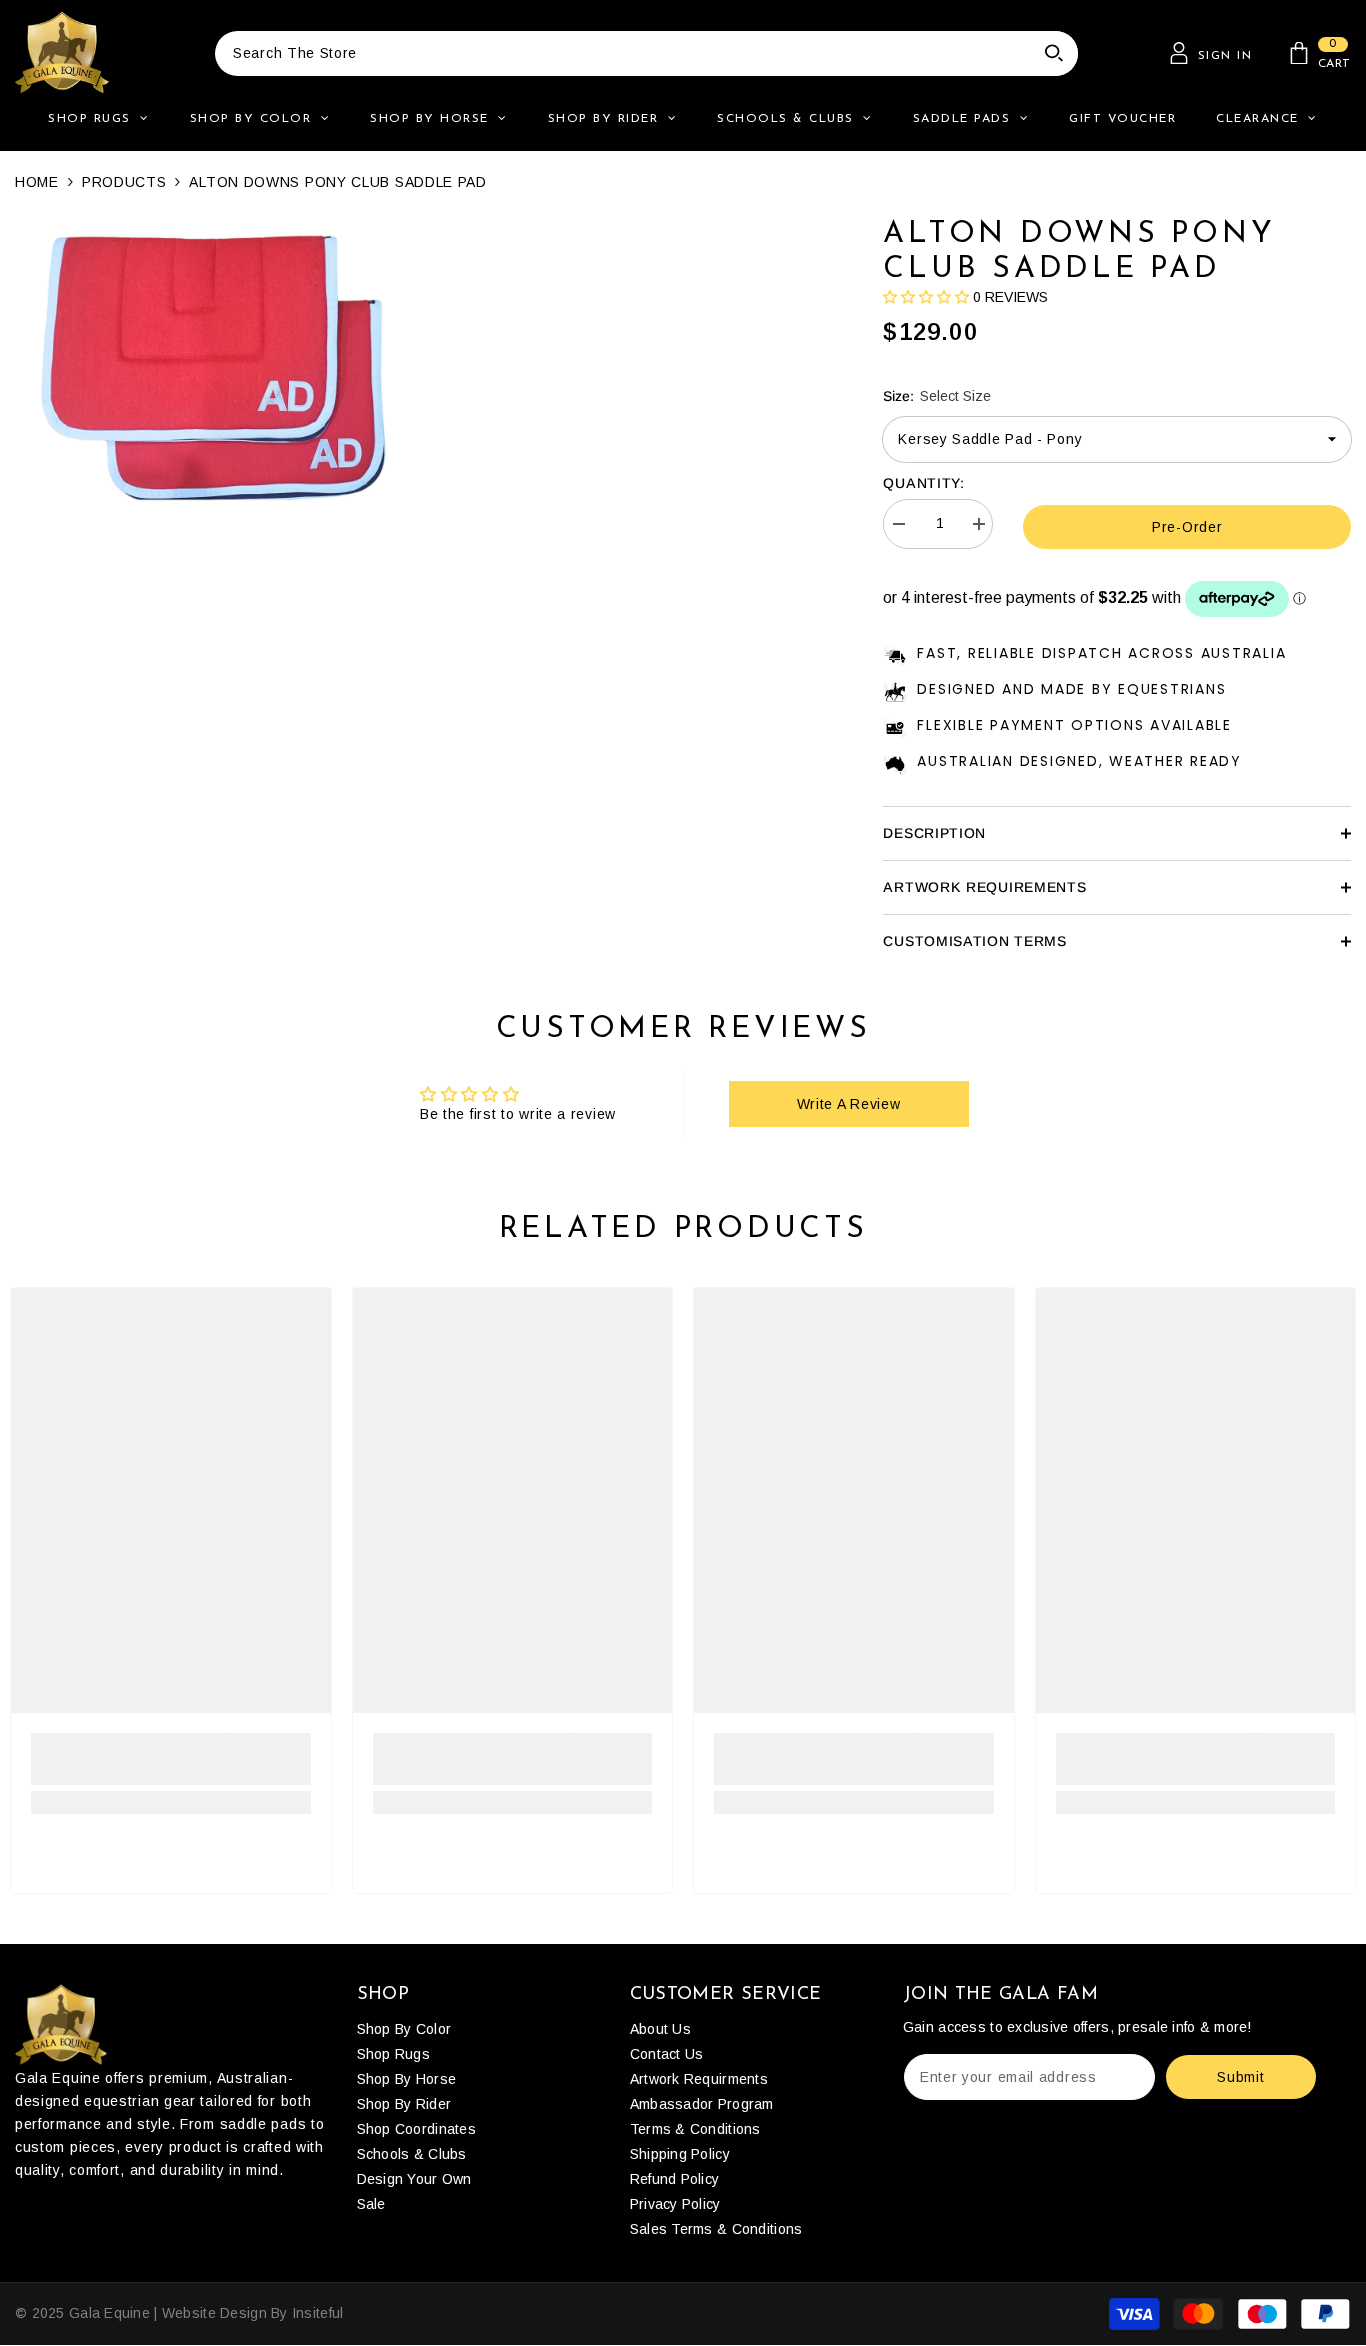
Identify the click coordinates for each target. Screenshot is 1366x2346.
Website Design (214, 2313)
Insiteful (318, 2313)
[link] (171, 1759)
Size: (937, 396)
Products (124, 182)
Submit (1240, 2077)
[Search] (646, 53)
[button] (926, 297)
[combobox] (622, 53)
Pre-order (1187, 527)
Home (37, 182)
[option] (213, 365)
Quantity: (923, 483)
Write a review (849, 1104)
